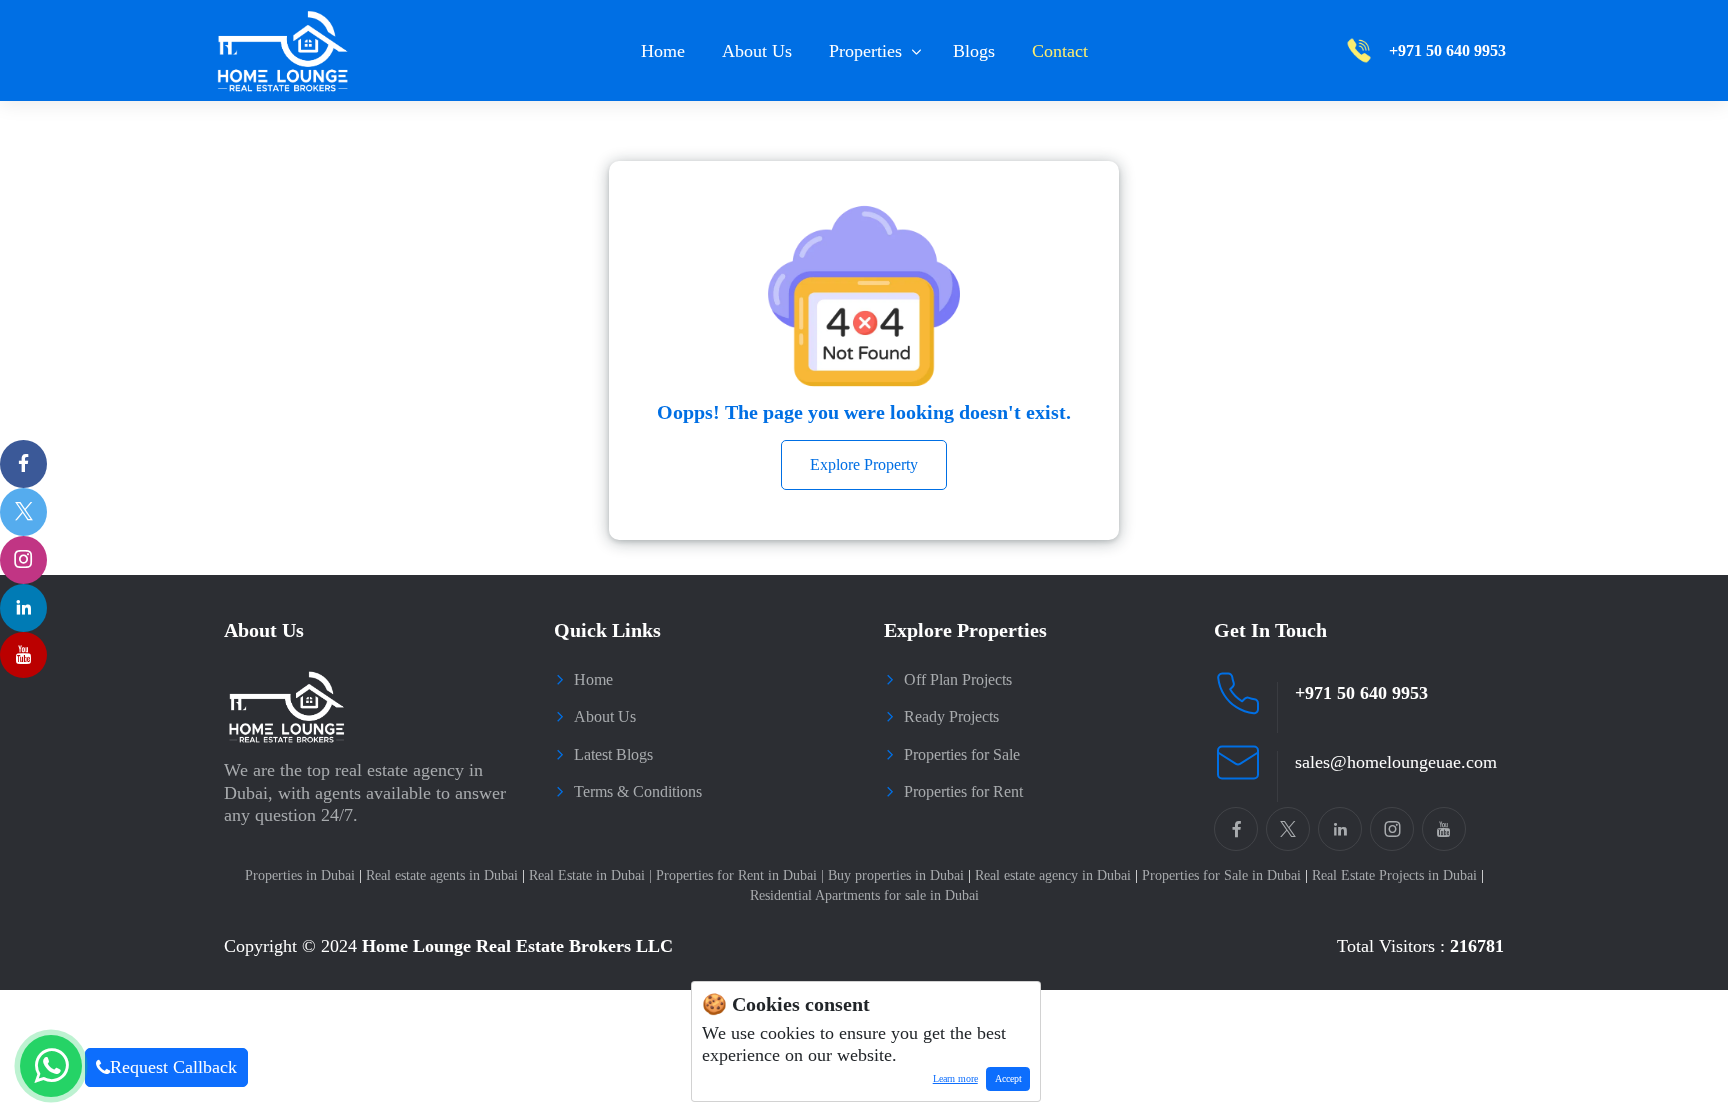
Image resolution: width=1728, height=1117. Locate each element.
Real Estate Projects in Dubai (1398, 875)
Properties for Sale (962, 754)
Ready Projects (951, 716)
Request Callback (173, 1067)
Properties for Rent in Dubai (740, 875)
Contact (1060, 51)
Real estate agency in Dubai (1056, 875)
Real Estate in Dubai (590, 875)
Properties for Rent (963, 791)
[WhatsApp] (51, 1066)
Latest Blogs (613, 754)
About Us (757, 51)
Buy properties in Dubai (899, 875)
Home (663, 51)
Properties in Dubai (303, 875)
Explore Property (864, 464)
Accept (1008, 1078)
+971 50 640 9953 (1361, 693)
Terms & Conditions (638, 791)
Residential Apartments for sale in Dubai (864, 895)
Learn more (951, 1082)
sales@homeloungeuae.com (1396, 762)
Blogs (974, 51)
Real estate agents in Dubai (445, 875)
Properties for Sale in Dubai (1225, 875)
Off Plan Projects (958, 679)
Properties (865, 51)
